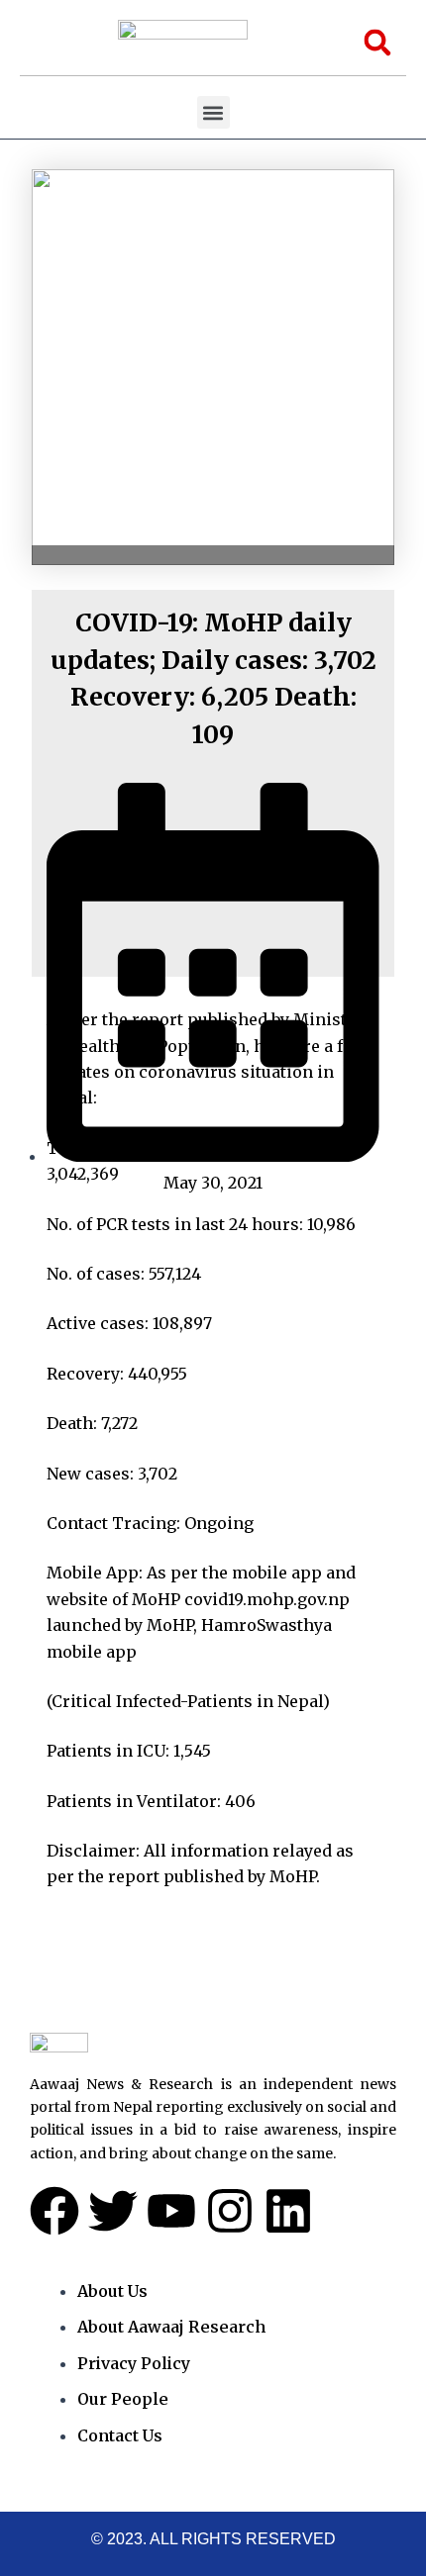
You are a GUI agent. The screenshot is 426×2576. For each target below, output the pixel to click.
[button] (213, 112)
